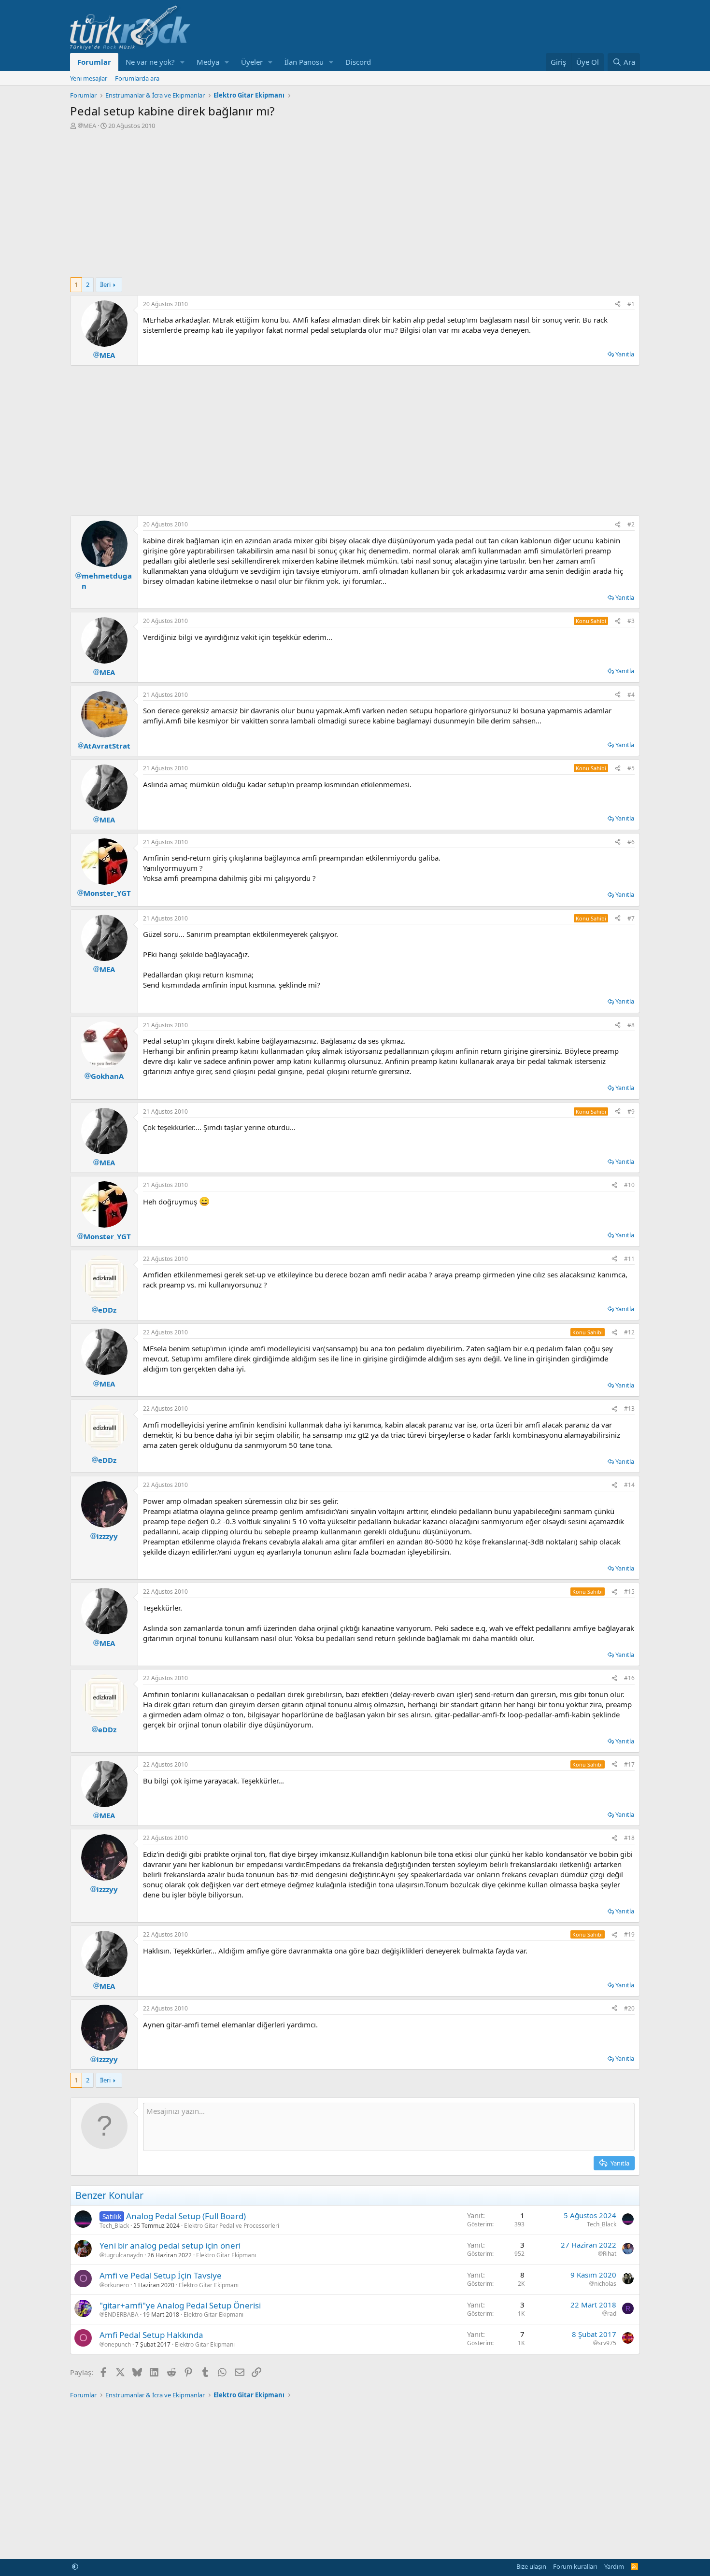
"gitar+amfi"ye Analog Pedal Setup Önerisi (180, 2305)
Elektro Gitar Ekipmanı (226, 2255)
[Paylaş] (618, 304)
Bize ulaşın (531, 2566)
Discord (358, 62)
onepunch (118, 2345)
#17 (629, 1764)
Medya (208, 62)
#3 (631, 621)
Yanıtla (625, 354)
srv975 (607, 2343)
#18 (629, 1838)
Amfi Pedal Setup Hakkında (151, 2335)
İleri (105, 284)
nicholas (605, 2284)
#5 (631, 768)
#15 (629, 1592)
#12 (629, 1332)
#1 (631, 304)
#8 (631, 1025)
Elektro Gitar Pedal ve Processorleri (232, 2226)
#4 (631, 695)
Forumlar (94, 62)
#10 (629, 1185)
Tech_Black (114, 2226)
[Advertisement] (355, 202)
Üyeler (252, 62)
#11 (629, 1259)
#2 (631, 524)
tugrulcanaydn (124, 2255)
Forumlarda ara (137, 78)
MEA (90, 126)
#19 (629, 1934)
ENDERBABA (121, 2315)
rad (612, 2314)
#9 (631, 1111)
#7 (631, 918)
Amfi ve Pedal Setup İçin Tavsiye (161, 2275)
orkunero (117, 2285)
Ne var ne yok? (150, 62)
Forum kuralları (575, 2566)
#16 (629, 1678)
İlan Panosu (304, 62)
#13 (629, 1408)
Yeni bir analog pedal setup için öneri (170, 2245)
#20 (629, 2008)
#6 (631, 842)
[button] (183, 62)
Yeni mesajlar (89, 78)
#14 (629, 1485)
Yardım (614, 2566)
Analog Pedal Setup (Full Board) (186, 2216)
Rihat (610, 2254)
